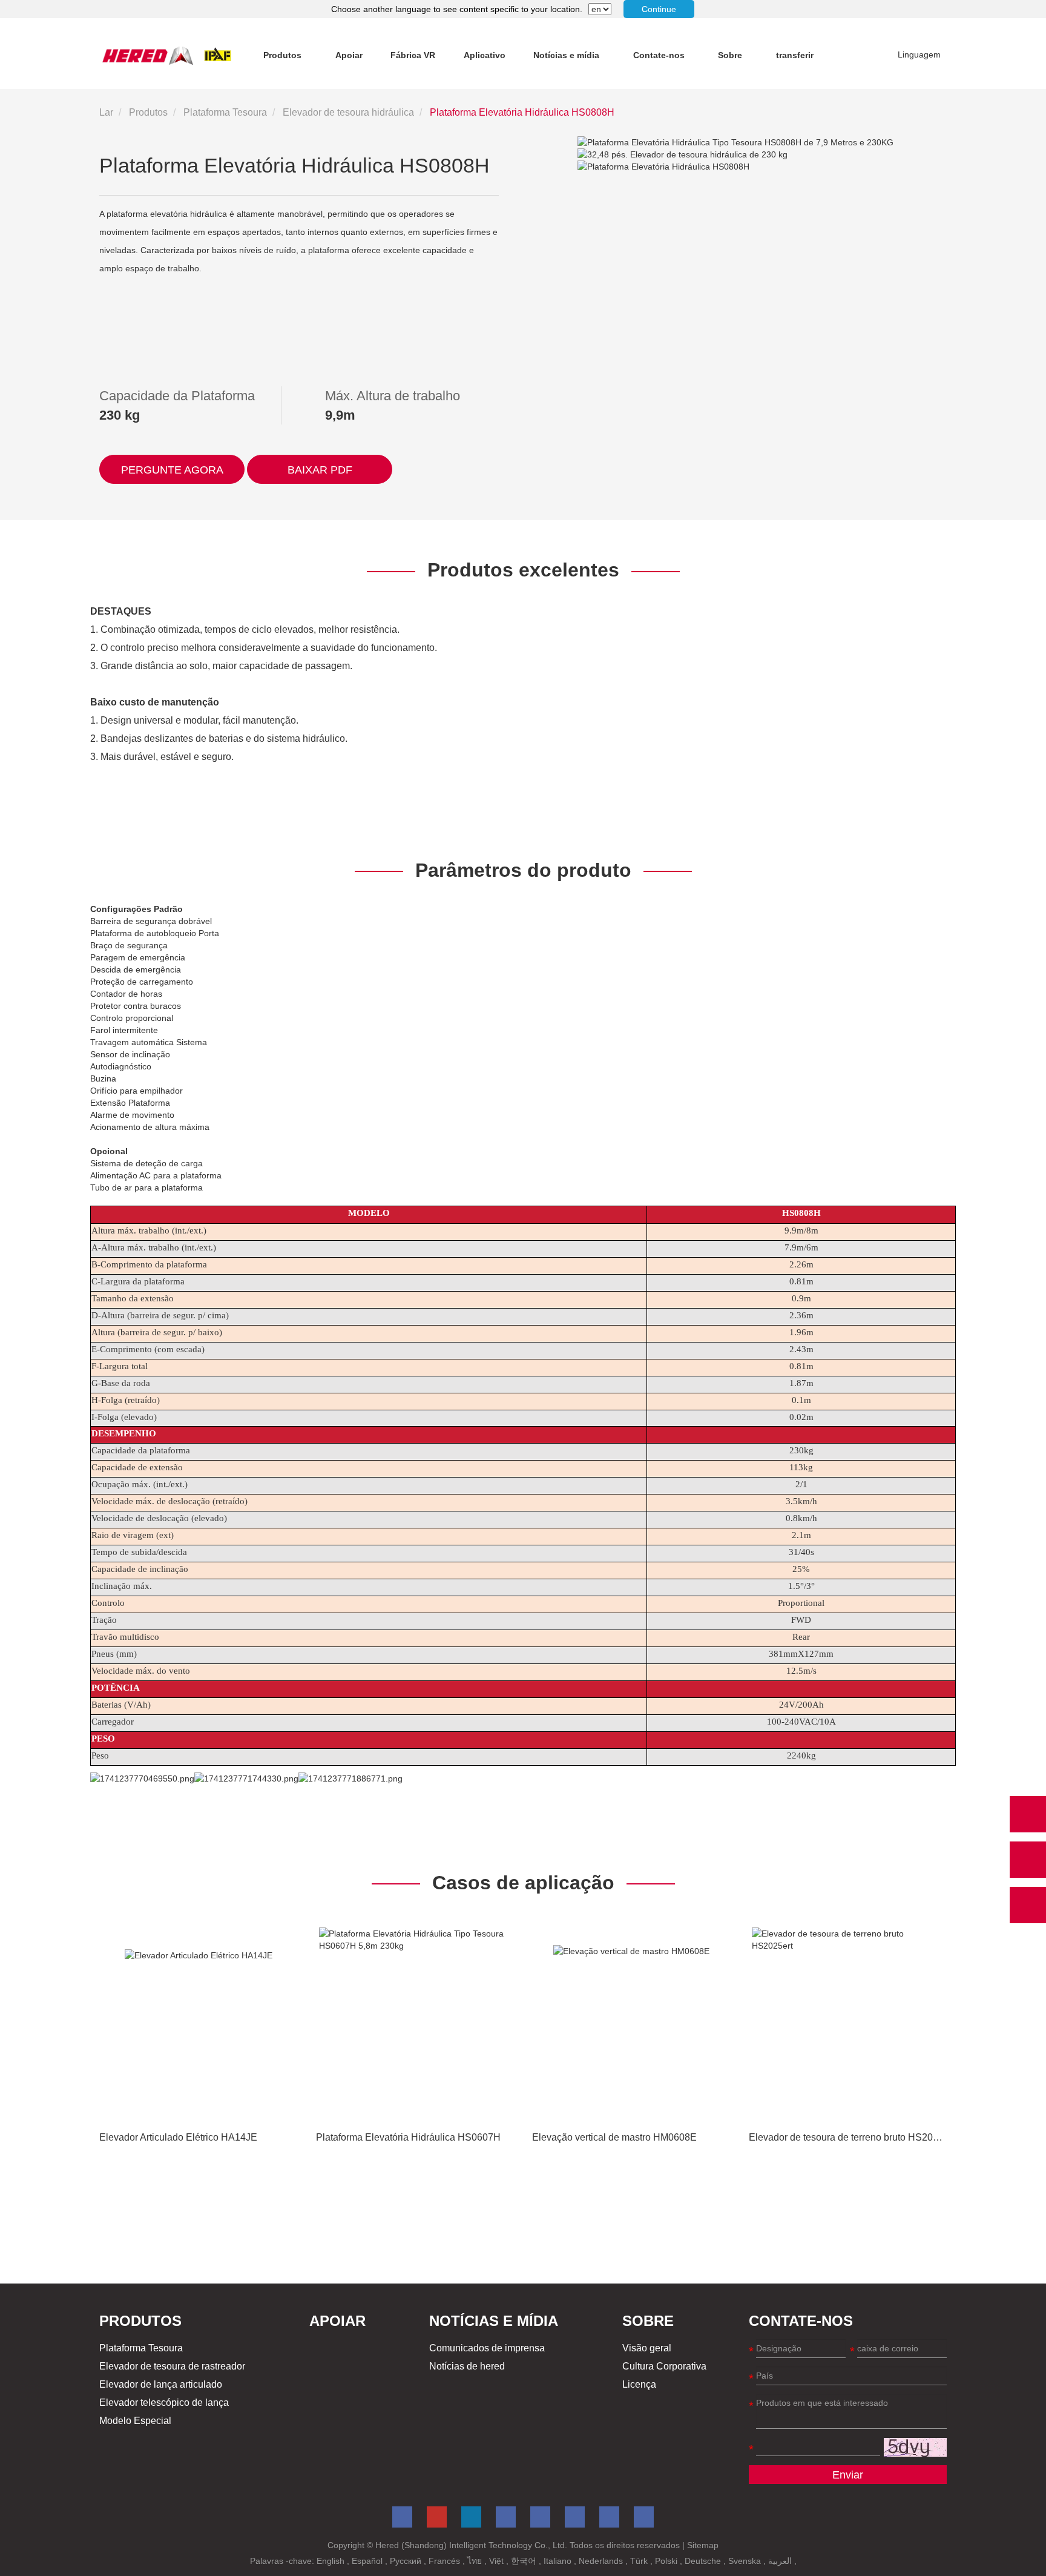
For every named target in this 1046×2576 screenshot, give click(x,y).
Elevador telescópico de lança (164, 2403)
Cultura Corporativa (664, 2366)
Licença (639, 2384)
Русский (407, 2561)
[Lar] (167, 55)
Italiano (559, 2561)
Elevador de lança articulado (161, 2384)
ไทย (476, 2561)
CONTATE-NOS (801, 2321)
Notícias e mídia (566, 55)
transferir (795, 55)
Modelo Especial (135, 2421)
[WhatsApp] (1028, 1814)
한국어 (525, 2561)
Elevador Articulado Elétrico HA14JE (178, 2137)
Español (368, 2561)
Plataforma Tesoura (225, 112)
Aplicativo (485, 55)
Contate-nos (659, 55)
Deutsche (704, 2561)
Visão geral (647, 2348)
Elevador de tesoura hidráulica (348, 112)
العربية (781, 2561)
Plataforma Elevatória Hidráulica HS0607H (408, 2137)
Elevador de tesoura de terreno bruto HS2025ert (852, 2137)
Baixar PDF (320, 470)
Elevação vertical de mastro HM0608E (614, 2137)
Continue (659, 9)
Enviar (848, 2475)
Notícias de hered (467, 2366)
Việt (498, 2561)
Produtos (282, 55)
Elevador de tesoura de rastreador (172, 2366)
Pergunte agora (172, 470)
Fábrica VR (413, 55)
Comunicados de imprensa (487, 2348)
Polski (667, 2561)
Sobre (730, 55)
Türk (640, 2561)
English (332, 2561)
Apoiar (349, 55)
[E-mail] (1028, 1860)
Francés (446, 2561)
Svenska (746, 2561)
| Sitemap (700, 2545)
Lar (106, 112)
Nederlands (602, 2561)
